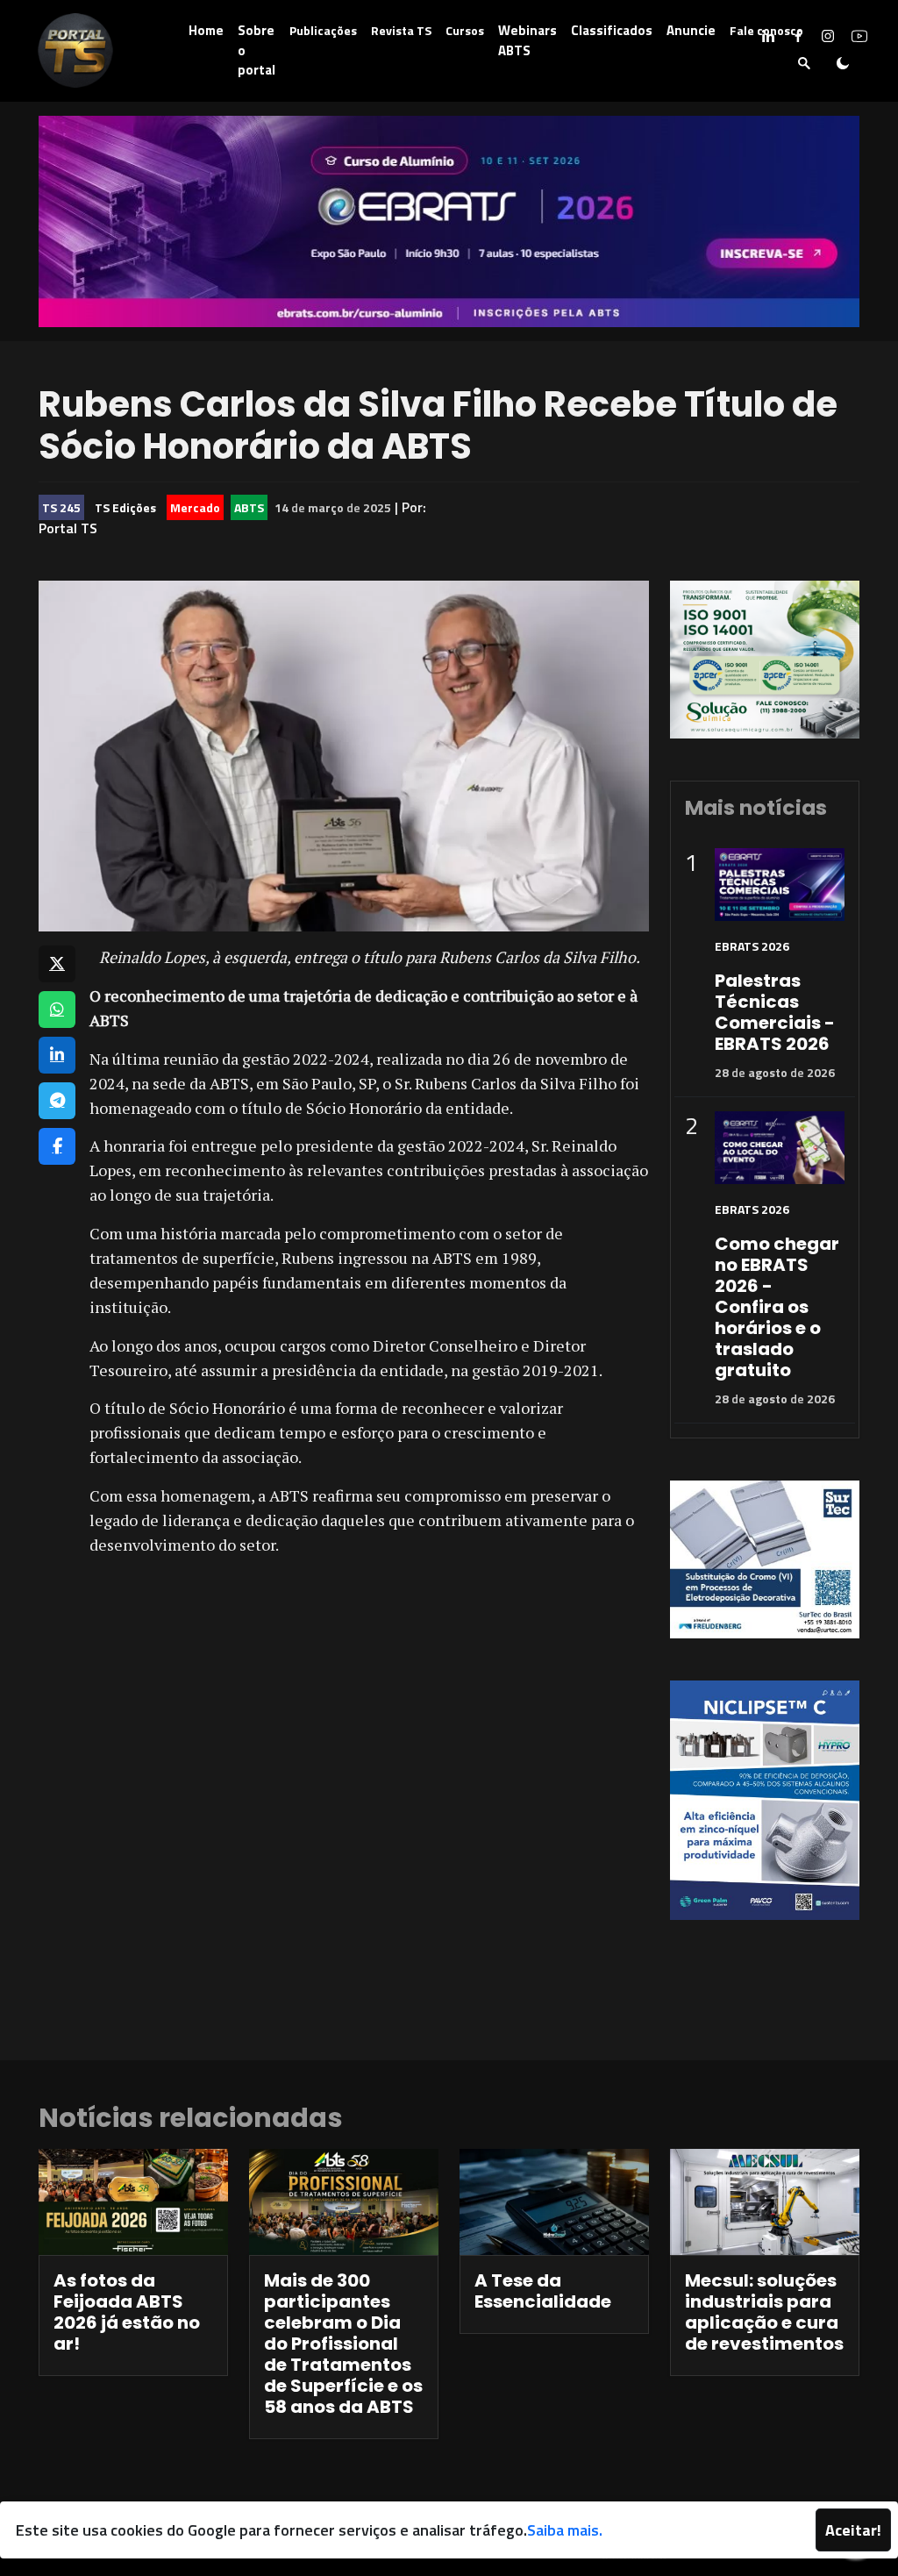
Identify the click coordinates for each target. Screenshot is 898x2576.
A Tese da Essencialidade (543, 2291)
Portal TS (68, 528)
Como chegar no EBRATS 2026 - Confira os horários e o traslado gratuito (777, 1307)
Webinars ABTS (527, 40)
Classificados (612, 30)
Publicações (323, 30)
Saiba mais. (565, 2530)
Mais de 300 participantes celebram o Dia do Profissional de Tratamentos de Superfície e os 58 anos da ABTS (343, 2344)
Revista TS (401, 30)
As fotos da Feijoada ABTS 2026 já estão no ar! (127, 2312)
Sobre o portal (257, 50)
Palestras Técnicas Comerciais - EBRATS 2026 (775, 1012)
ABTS (249, 507)
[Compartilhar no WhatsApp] (57, 1010)
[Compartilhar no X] (57, 964)
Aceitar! (853, 2530)
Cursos (465, 30)
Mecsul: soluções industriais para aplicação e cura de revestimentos (764, 2312)
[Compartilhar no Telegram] (57, 1101)
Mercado (195, 507)
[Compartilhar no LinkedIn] (57, 1055)
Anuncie (691, 30)
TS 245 (61, 507)
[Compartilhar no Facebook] (57, 1146)
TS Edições (125, 507)
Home (206, 30)
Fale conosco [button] (766, 30)
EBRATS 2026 (752, 946)
